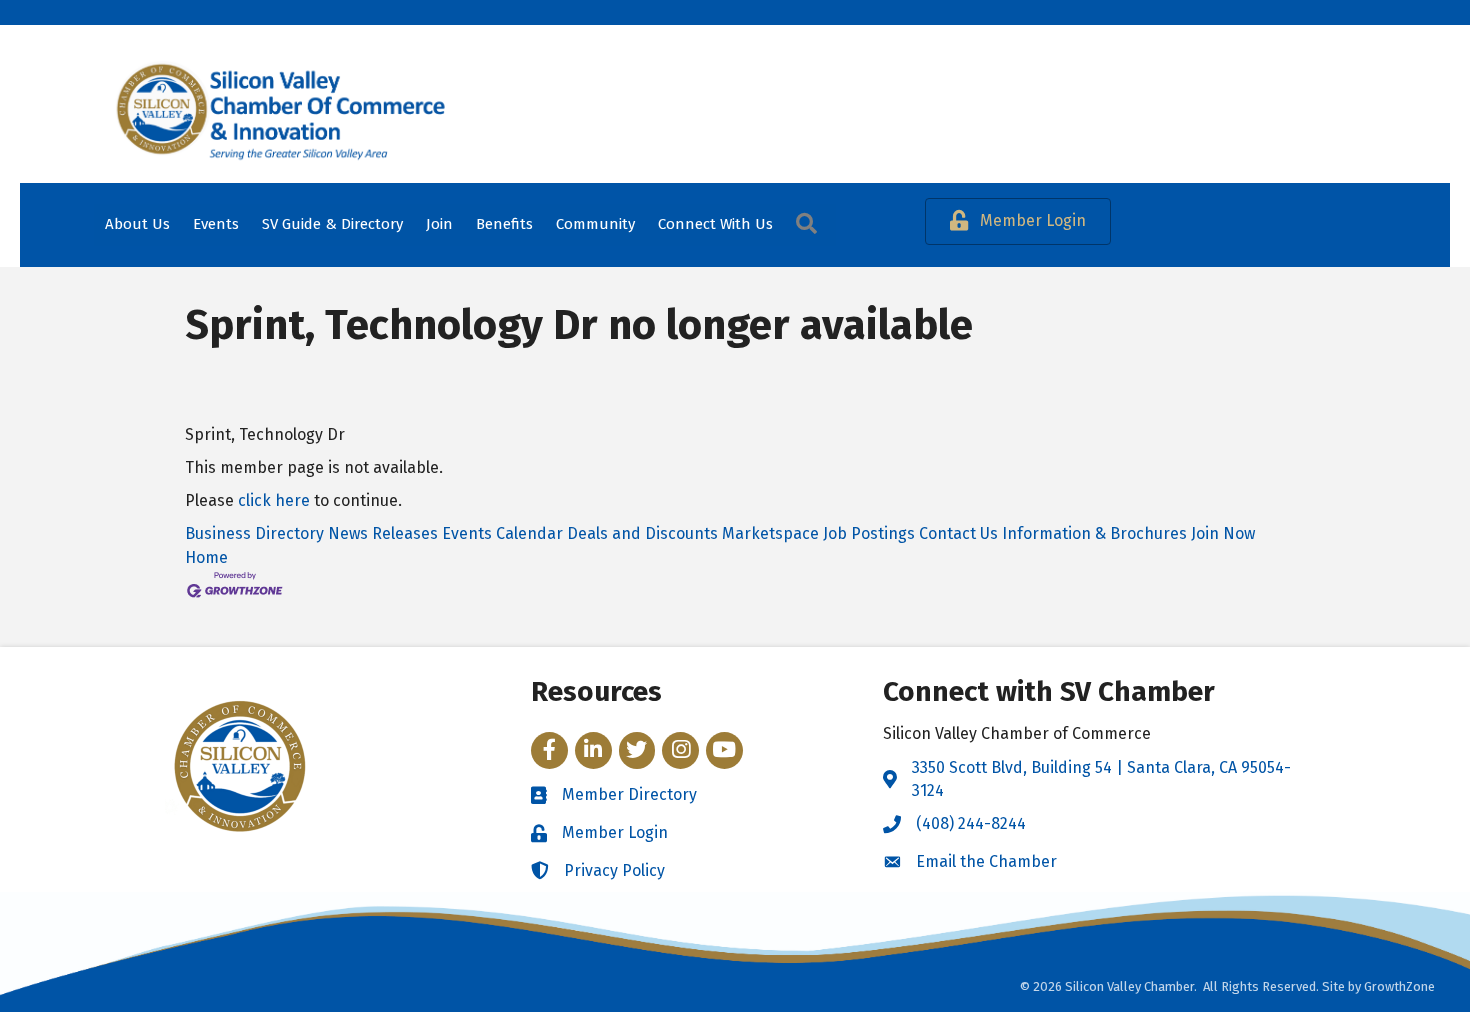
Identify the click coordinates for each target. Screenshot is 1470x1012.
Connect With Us (715, 224)
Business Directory (254, 533)
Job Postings (869, 533)
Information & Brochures (1094, 533)
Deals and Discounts (642, 533)
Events (216, 224)
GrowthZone (1399, 986)
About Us (137, 224)
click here (274, 500)
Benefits (504, 224)
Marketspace (770, 533)
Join (439, 224)
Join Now (1223, 533)
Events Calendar (502, 533)
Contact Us (958, 533)
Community (595, 224)
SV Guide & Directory (332, 224)
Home (206, 557)
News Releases (383, 533)
